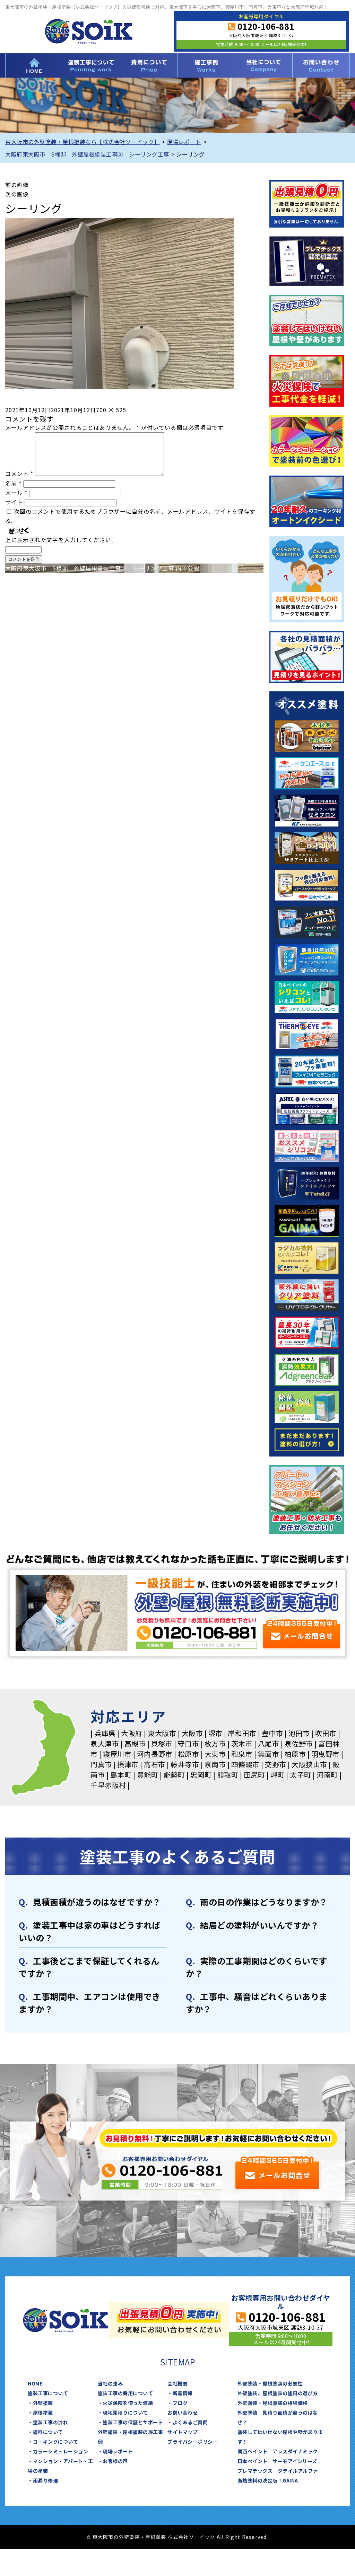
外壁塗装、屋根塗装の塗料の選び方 (278, 2393)
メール (16, 493)
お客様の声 (115, 2461)
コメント (19, 473)
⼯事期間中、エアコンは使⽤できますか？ (90, 2003)
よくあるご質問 (190, 2422)
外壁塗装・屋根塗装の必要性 (270, 2383)
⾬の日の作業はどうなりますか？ (264, 1902)
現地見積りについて (125, 2413)
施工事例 (206, 65)
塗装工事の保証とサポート (133, 2422)
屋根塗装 (43, 2413)
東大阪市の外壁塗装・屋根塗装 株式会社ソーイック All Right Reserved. (180, 2537)
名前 (13, 483)
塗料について (48, 2432)
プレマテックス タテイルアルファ (278, 2471)
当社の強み (110, 2383)
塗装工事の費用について (149, 65)
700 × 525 (111, 410)
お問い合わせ (321, 65)
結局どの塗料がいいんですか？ (259, 1925)
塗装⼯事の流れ (51, 2422)
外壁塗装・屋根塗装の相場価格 (273, 2403)
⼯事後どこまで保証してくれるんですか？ (89, 1967)
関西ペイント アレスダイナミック (278, 2451)
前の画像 (17, 185)
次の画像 (17, 194)
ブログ (180, 2403)
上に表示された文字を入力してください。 (61, 540)
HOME (34, 65)
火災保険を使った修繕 (128, 2403)
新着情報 (183, 2393)
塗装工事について (92, 65)
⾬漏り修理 (46, 2480)
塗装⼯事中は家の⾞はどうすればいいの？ (90, 1931)
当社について (263, 65)
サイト (14, 502)
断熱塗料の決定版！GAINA (268, 2480)
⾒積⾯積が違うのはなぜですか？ (97, 1902)
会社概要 (177, 2383)
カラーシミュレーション (61, 2451)
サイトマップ (183, 2432)
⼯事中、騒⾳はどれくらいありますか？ (257, 2003)
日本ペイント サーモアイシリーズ (277, 2461)
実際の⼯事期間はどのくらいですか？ (257, 1967)
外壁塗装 (43, 2403)
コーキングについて (56, 2442)
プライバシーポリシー (193, 2442)
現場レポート (118, 2451)
